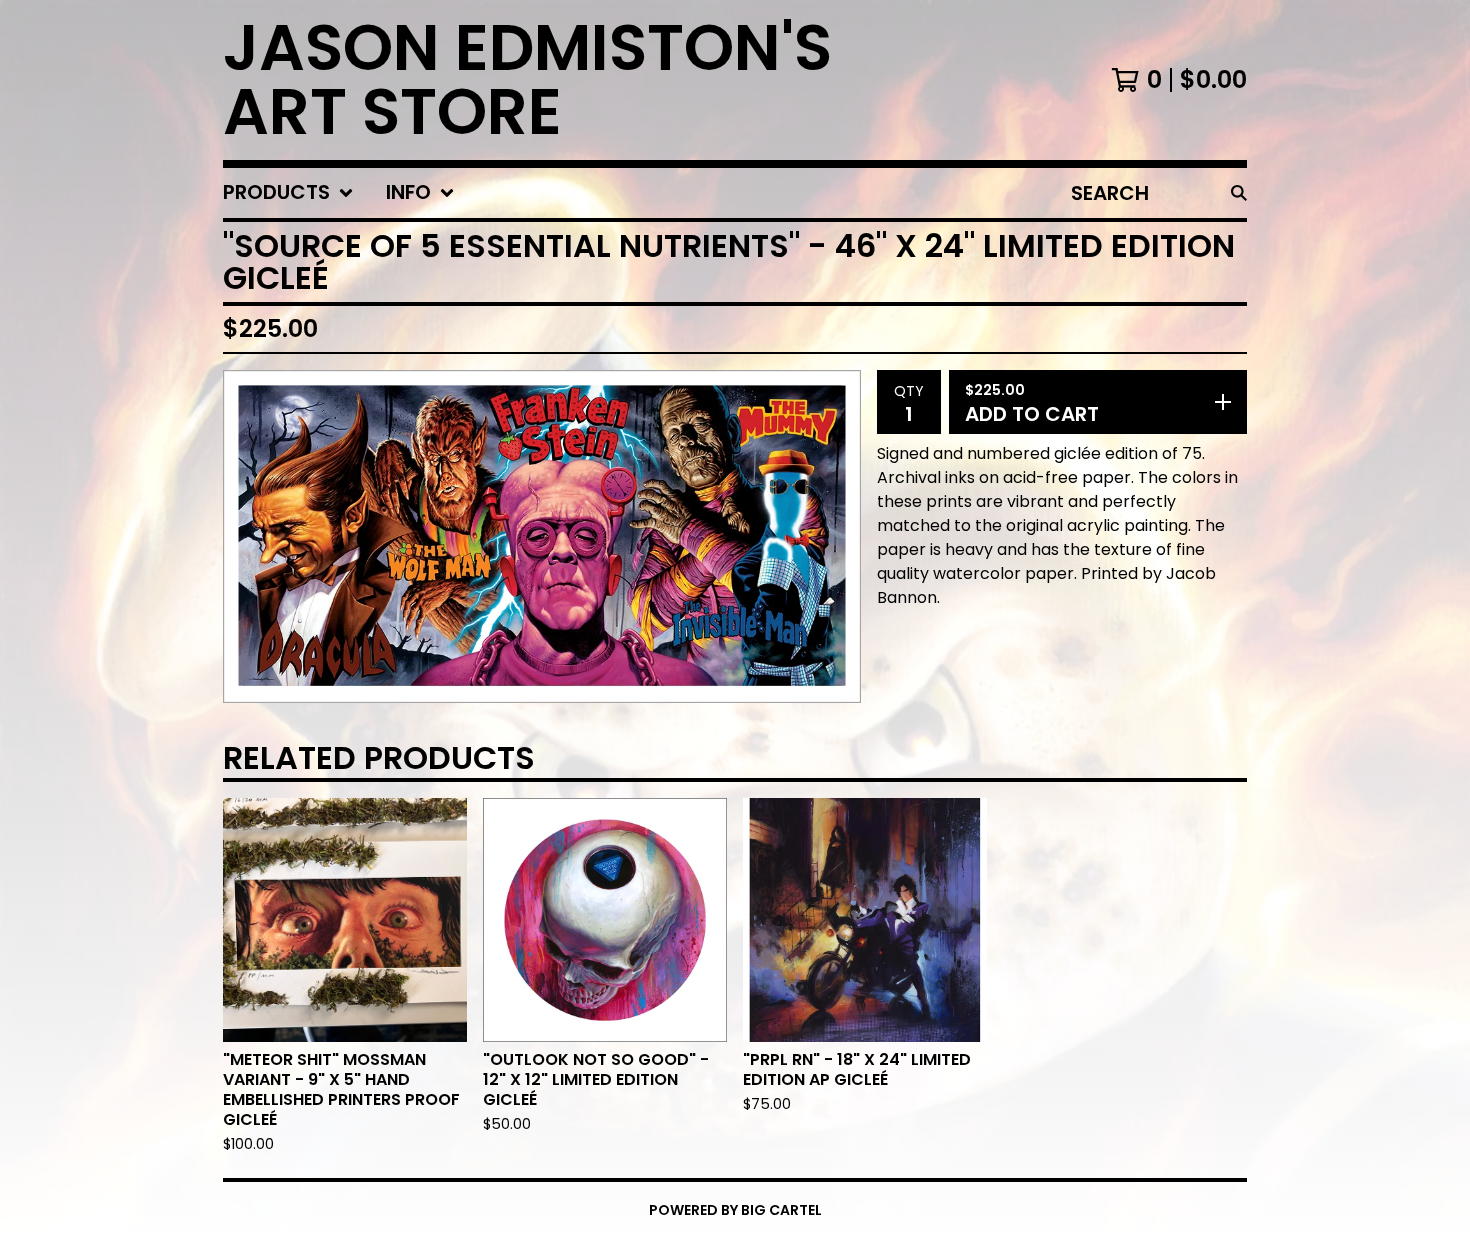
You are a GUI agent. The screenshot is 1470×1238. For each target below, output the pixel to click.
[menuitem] (288, 193)
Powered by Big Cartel (735, 1210)
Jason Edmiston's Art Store (527, 80)
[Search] (1239, 193)
